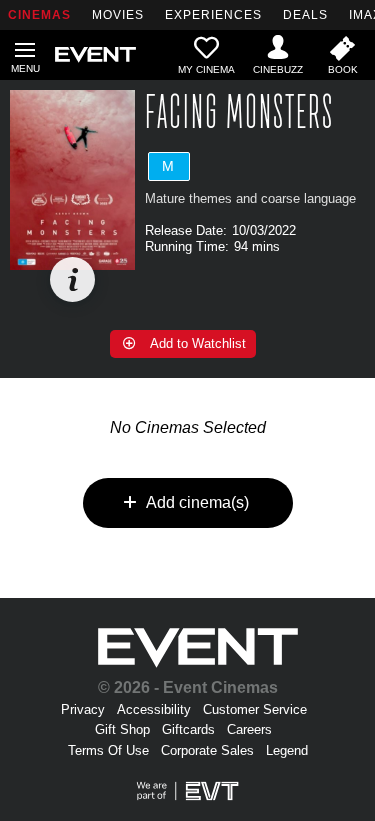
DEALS (305, 15)
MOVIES (118, 15)
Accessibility (154, 709)
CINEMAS (39, 15)
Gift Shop (122, 729)
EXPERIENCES (213, 15)
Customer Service (255, 709)
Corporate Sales (207, 750)
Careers (249, 729)
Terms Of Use (108, 750)
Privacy (83, 709)
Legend (287, 750)
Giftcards (188, 729)
